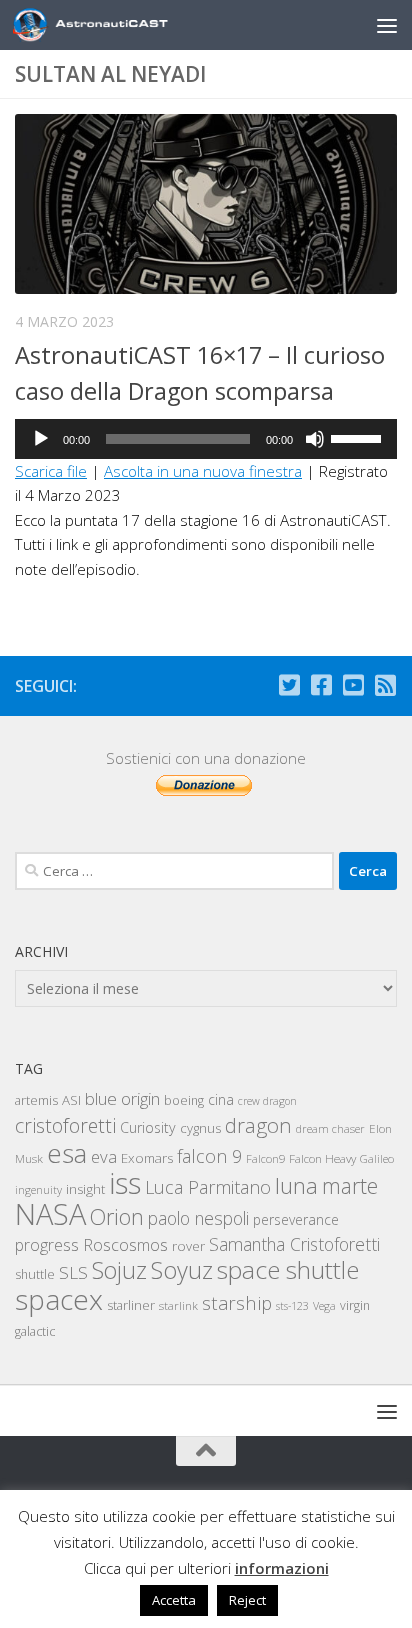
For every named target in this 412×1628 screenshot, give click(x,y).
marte (350, 1185)
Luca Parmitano (208, 1187)
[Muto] (315, 439)
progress (47, 1245)
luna (296, 1185)
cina (221, 1099)
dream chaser (330, 1128)
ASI (71, 1100)
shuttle (35, 1274)
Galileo (377, 1158)
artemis (36, 1100)
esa (67, 1153)
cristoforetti (65, 1125)
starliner (131, 1305)
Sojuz (119, 1270)
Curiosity (148, 1127)
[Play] (41, 439)
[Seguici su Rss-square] (385, 685)
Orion (117, 1216)
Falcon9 (265, 1158)
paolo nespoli (198, 1218)
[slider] (359, 437)
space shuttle (288, 1269)
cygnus (200, 1128)
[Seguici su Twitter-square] (289, 685)
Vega (324, 1306)
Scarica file (51, 471)
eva (104, 1156)
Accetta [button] (174, 1600)
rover (188, 1246)
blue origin (122, 1098)
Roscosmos (125, 1244)
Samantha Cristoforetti (294, 1244)
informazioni (282, 1568)
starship (237, 1302)
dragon (258, 1125)
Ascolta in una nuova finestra (203, 471)
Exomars (147, 1158)
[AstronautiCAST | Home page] (127, 25)
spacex (59, 1299)
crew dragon (267, 1101)
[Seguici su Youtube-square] (353, 685)
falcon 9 (209, 1156)
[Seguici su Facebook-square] (321, 685)
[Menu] (387, 25)
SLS (73, 1272)
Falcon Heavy (322, 1158)
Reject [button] (247, 1600)
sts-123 (292, 1306)
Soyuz (182, 1270)
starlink (178, 1305)
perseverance (296, 1219)
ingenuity (38, 1189)
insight (85, 1189)
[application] (206, 439)
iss (125, 1183)
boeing (184, 1100)
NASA (50, 1214)
